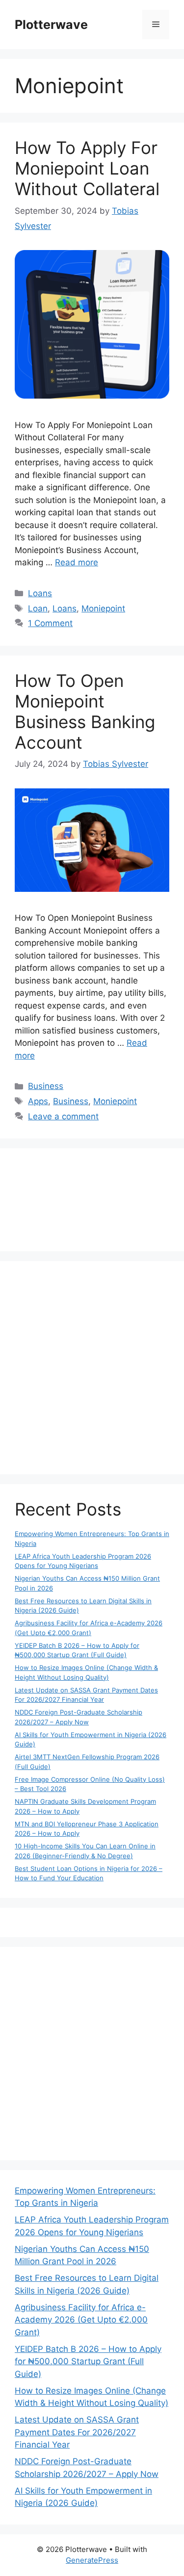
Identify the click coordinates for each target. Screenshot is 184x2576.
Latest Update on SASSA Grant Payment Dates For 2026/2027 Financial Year (77, 2432)
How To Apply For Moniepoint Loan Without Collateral (87, 168)
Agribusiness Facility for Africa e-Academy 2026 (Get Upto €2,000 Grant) (81, 2320)
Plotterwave (51, 25)
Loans (40, 593)
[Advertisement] (92, 1368)
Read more (77, 562)
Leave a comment (63, 1116)
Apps (38, 1101)
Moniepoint (103, 608)
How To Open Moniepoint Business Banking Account (85, 711)
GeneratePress (92, 2560)
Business (46, 1086)
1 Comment (50, 623)
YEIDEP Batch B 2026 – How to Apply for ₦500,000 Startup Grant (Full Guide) (88, 2361)
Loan (38, 608)
